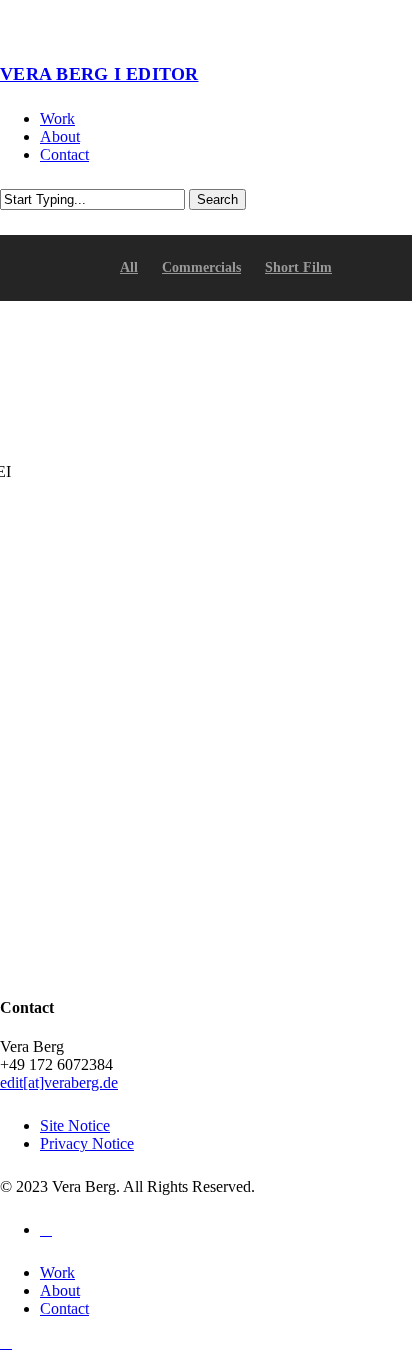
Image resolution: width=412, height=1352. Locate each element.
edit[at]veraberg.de (59, 1082)
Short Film (298, 268)
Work (57, 1272)
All (129, 268)
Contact (64, 1308)
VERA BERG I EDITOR (99, 74)
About (60, 1290)
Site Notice (75, 1125)
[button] (6, 1342)
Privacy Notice (87, 1143)
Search (217, 199)
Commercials (201, 268)
